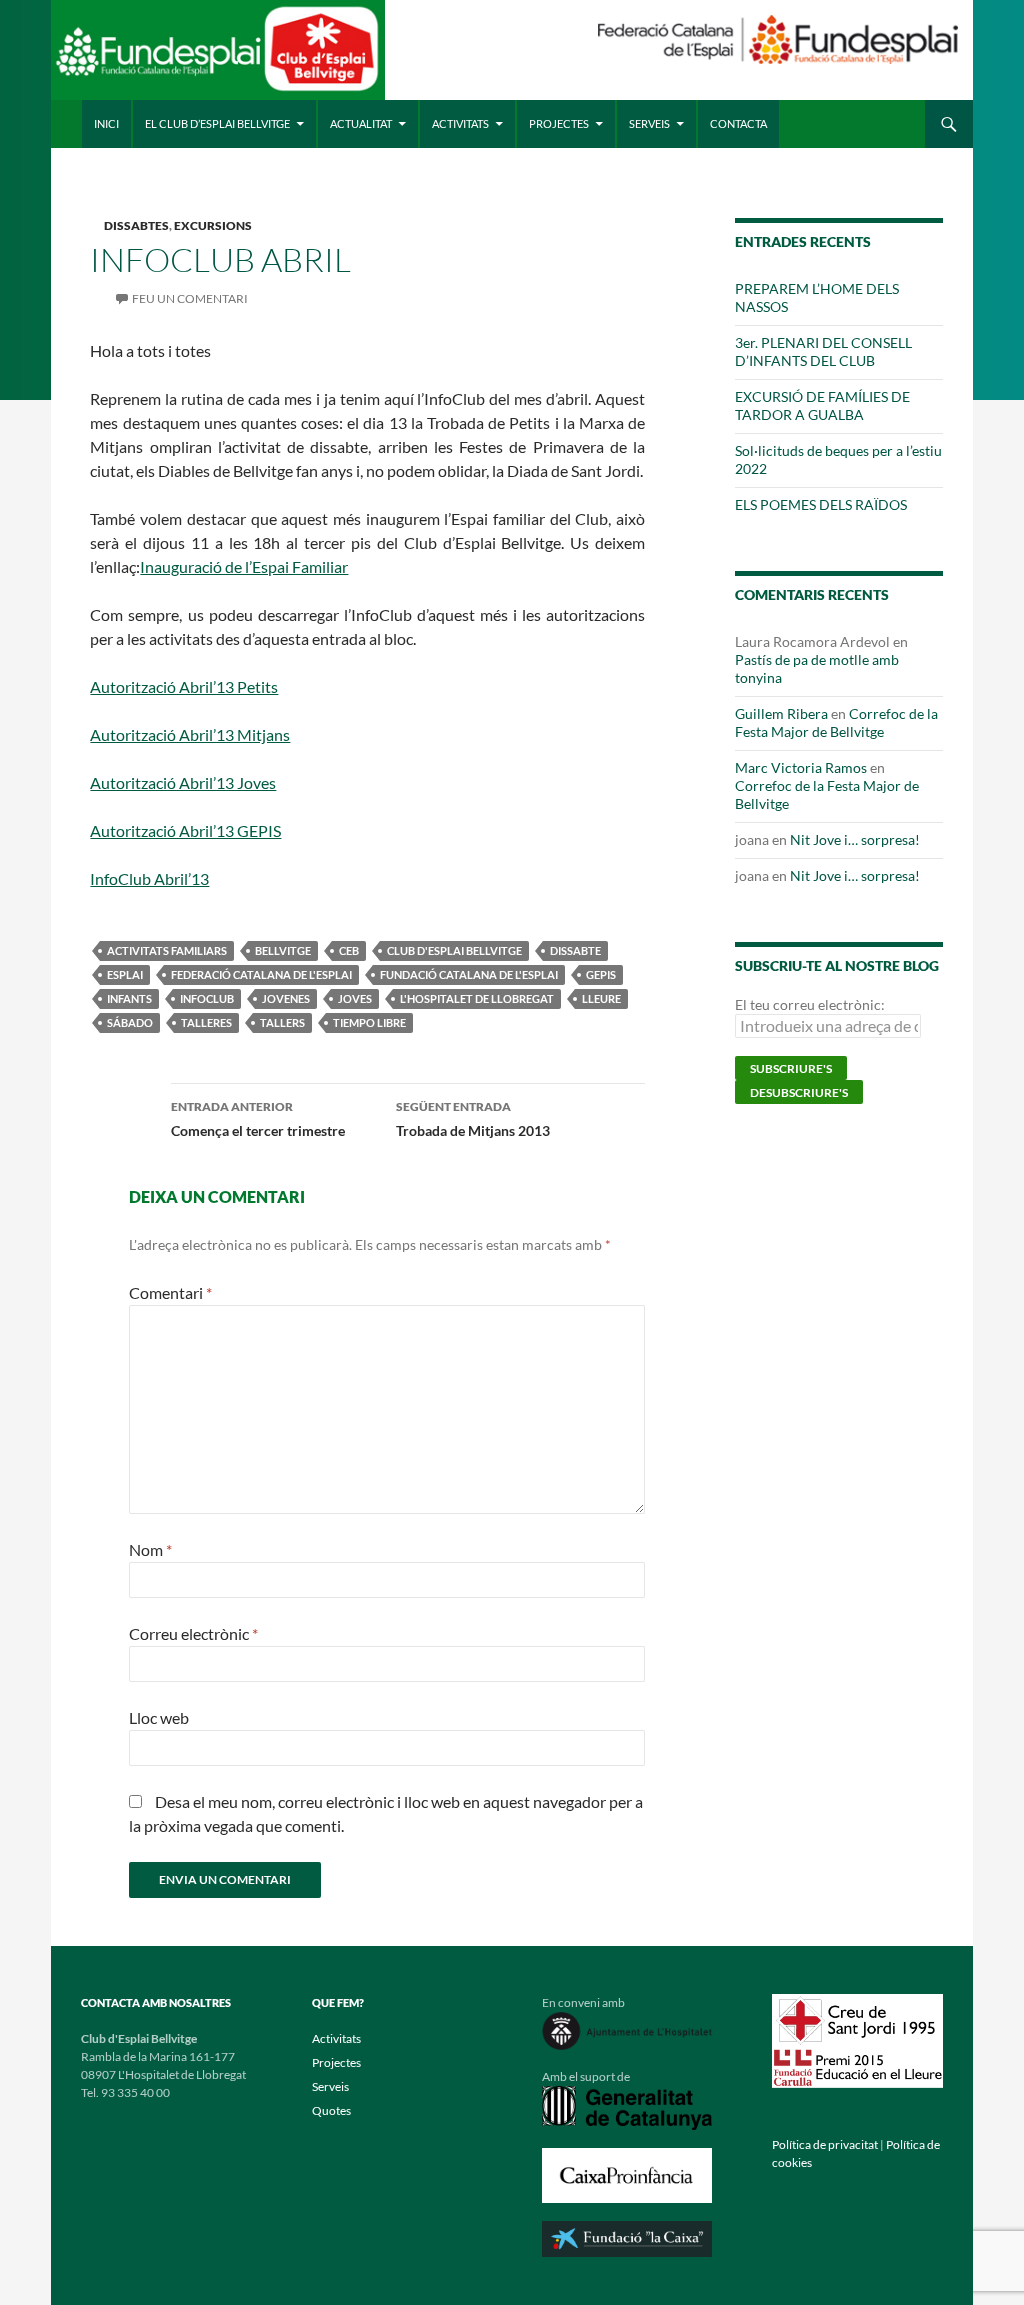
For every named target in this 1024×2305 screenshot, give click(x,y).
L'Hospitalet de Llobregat (477, 998)
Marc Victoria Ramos (801, 767)
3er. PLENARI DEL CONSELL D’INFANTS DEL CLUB (823, 351)
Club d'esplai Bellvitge (454, 950)
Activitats (460, 123)
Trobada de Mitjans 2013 (473, 1119)
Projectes (559, 123)
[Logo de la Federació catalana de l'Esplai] (778, 37)
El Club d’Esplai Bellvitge (217, 123)
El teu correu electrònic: (810, 1004)
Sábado (130, 1022)
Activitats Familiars (167, 950)
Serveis (649, 123)
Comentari (170, 1292)
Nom (150, 1549)
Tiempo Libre (369, 1022)
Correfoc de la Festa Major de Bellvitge (836, 722)
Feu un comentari (190, 298)
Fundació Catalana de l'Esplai (469, 974)
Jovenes (286, 998)
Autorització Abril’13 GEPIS (185, 830)
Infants (129, 998)
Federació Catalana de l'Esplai (261, 974)
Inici (106, 123)
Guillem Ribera (781, 713)
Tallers (282, 1022)
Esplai (125, 974)
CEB (349, 950)
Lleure (601, 998)
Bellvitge (283, 950)
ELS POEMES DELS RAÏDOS (821, 504)
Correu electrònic (193, 1633)
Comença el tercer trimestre (258, 1119)
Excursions (213, 225)
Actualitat (361, 123)
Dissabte (575, 950)
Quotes (331, 2110)
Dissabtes (136, 225)
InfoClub (207, 998)
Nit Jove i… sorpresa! (855, 839)
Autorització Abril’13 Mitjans (190, 734)
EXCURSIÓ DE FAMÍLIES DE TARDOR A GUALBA (822, 405)
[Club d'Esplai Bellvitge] (217, 57)
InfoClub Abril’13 (149, 878)
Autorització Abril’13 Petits (184, 686)
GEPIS (601, 974)
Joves (355, 998)
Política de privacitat (825, 2144)
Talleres (206, 1022)
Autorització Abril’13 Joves (183, 782)
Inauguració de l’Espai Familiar (244, 566)
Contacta (738, 123)
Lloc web (159, 1717)
